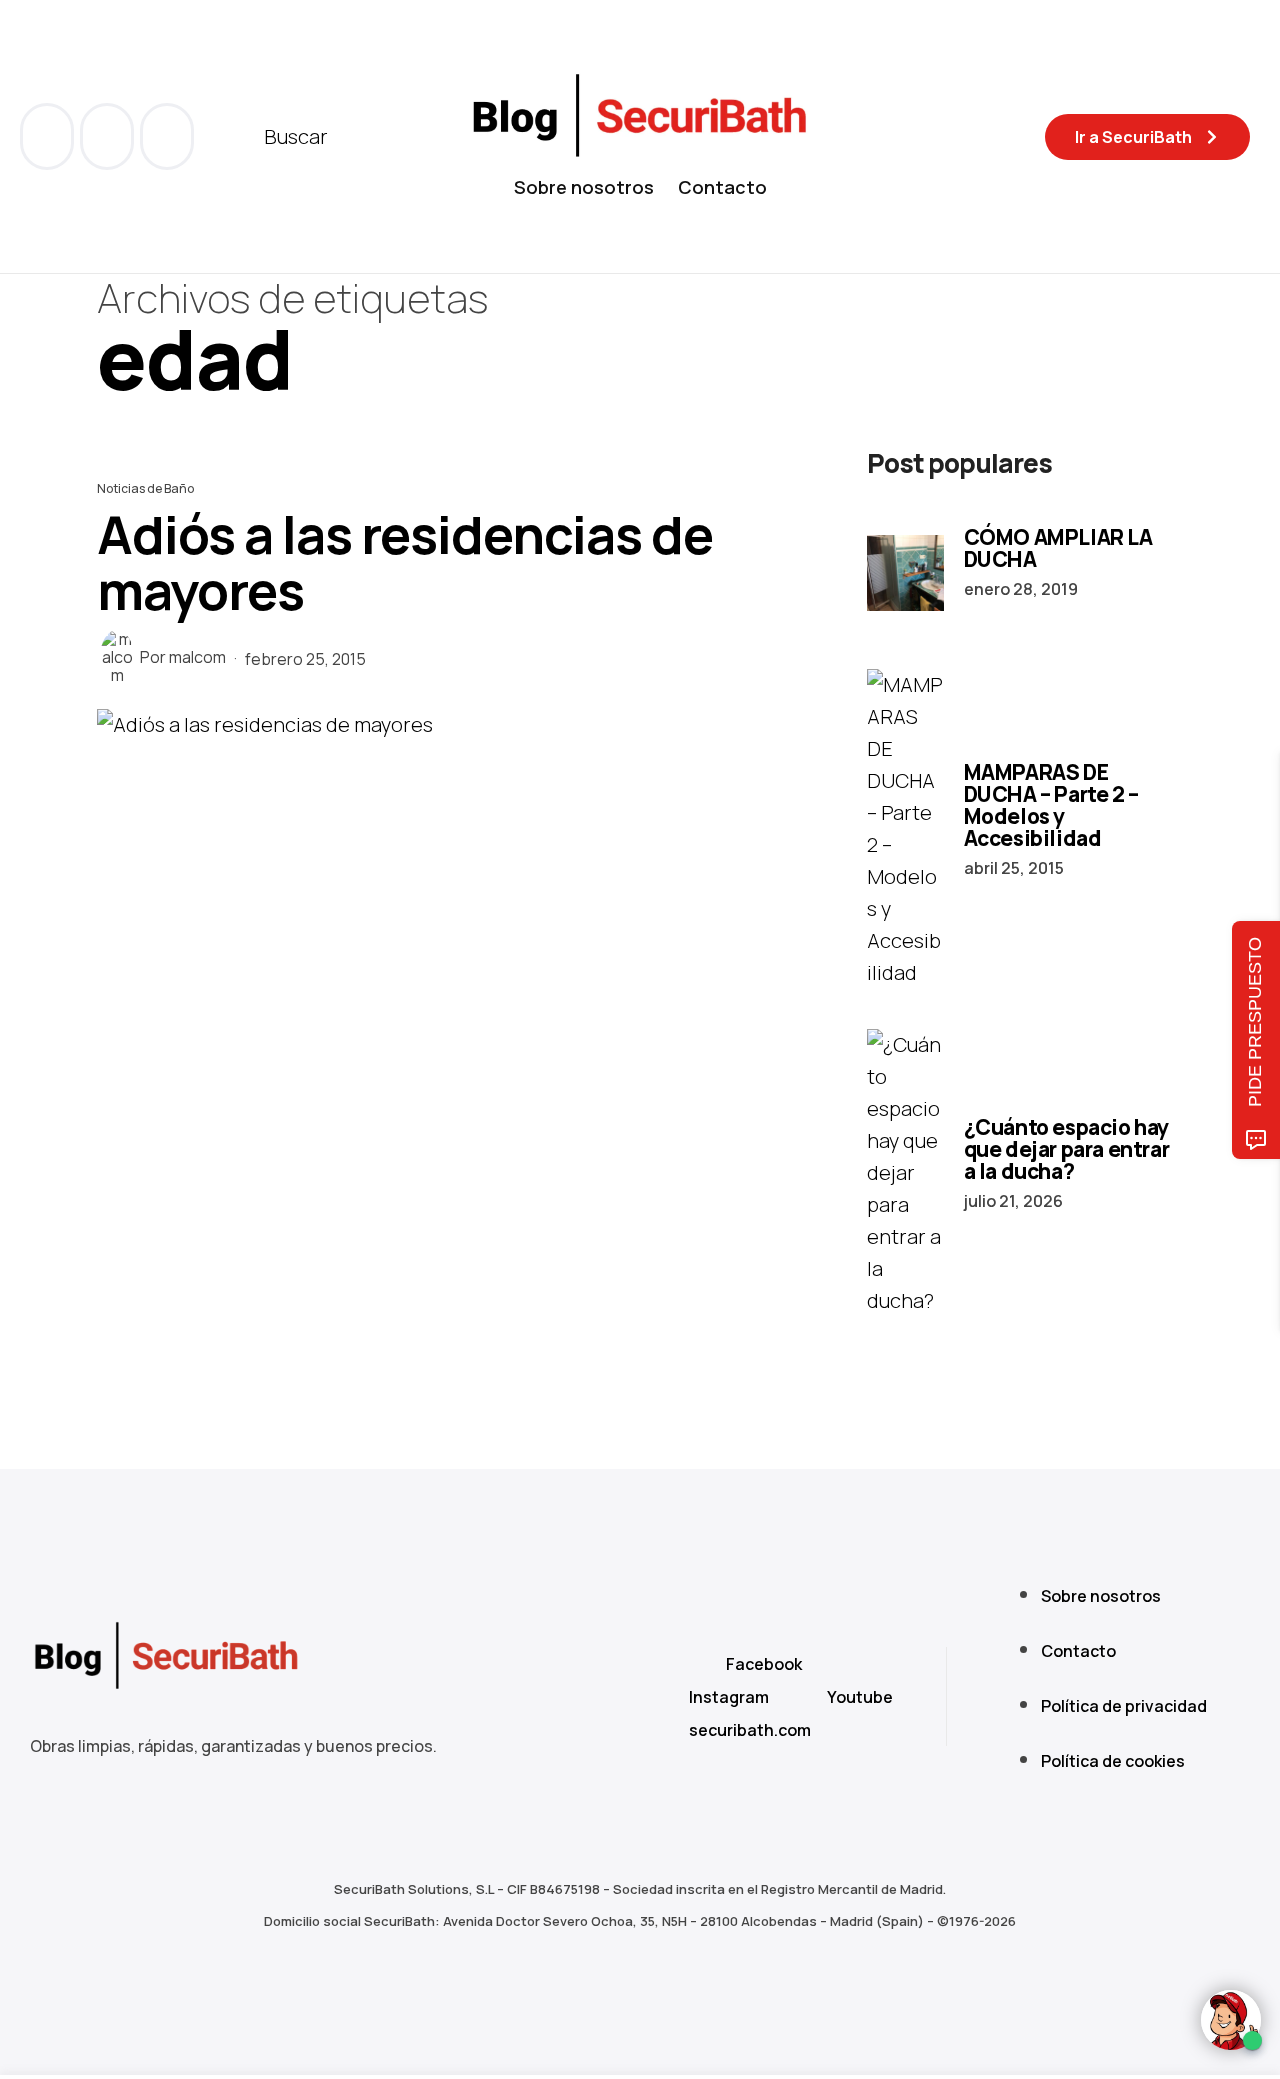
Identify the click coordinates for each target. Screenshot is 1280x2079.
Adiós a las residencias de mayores (405, 562)
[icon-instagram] (167, 136)
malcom (197, 658)
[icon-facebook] (49, 136)
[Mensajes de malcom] (117, 657)
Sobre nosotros (584, 187)
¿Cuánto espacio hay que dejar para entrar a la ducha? (1067, 1149)
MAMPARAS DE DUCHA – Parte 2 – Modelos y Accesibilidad (1051, 805)
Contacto (722, 187)
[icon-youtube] (109, 136)
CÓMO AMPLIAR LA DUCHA (1058, 548)
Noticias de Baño (145, 488)
